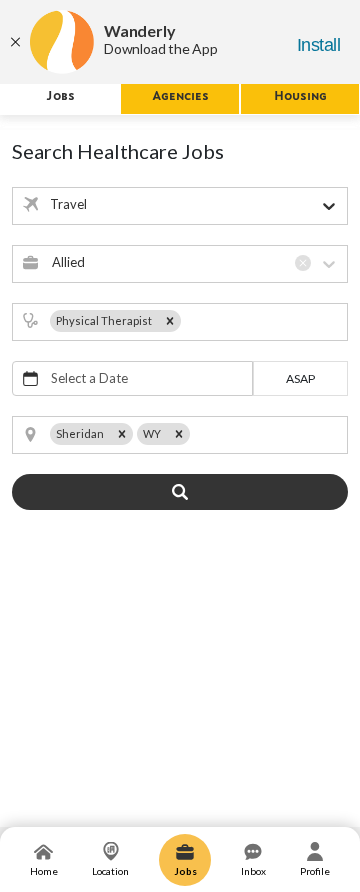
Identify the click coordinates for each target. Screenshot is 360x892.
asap (300, 378)
